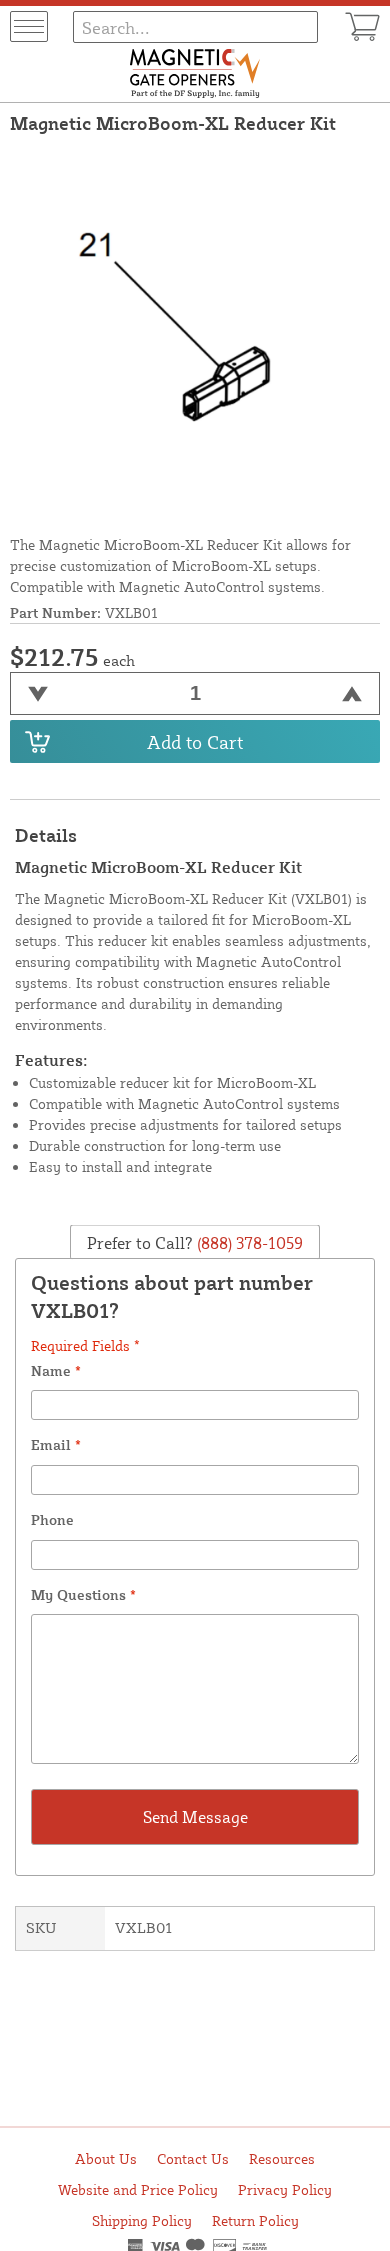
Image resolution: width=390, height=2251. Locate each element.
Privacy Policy (285, 2189)
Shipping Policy (142, 2220)
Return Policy (255, 2220)
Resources (282, 2158)
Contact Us (193, 2158)
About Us (106, 2158)
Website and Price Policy (138, 2189)
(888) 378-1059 (248, 1242)
